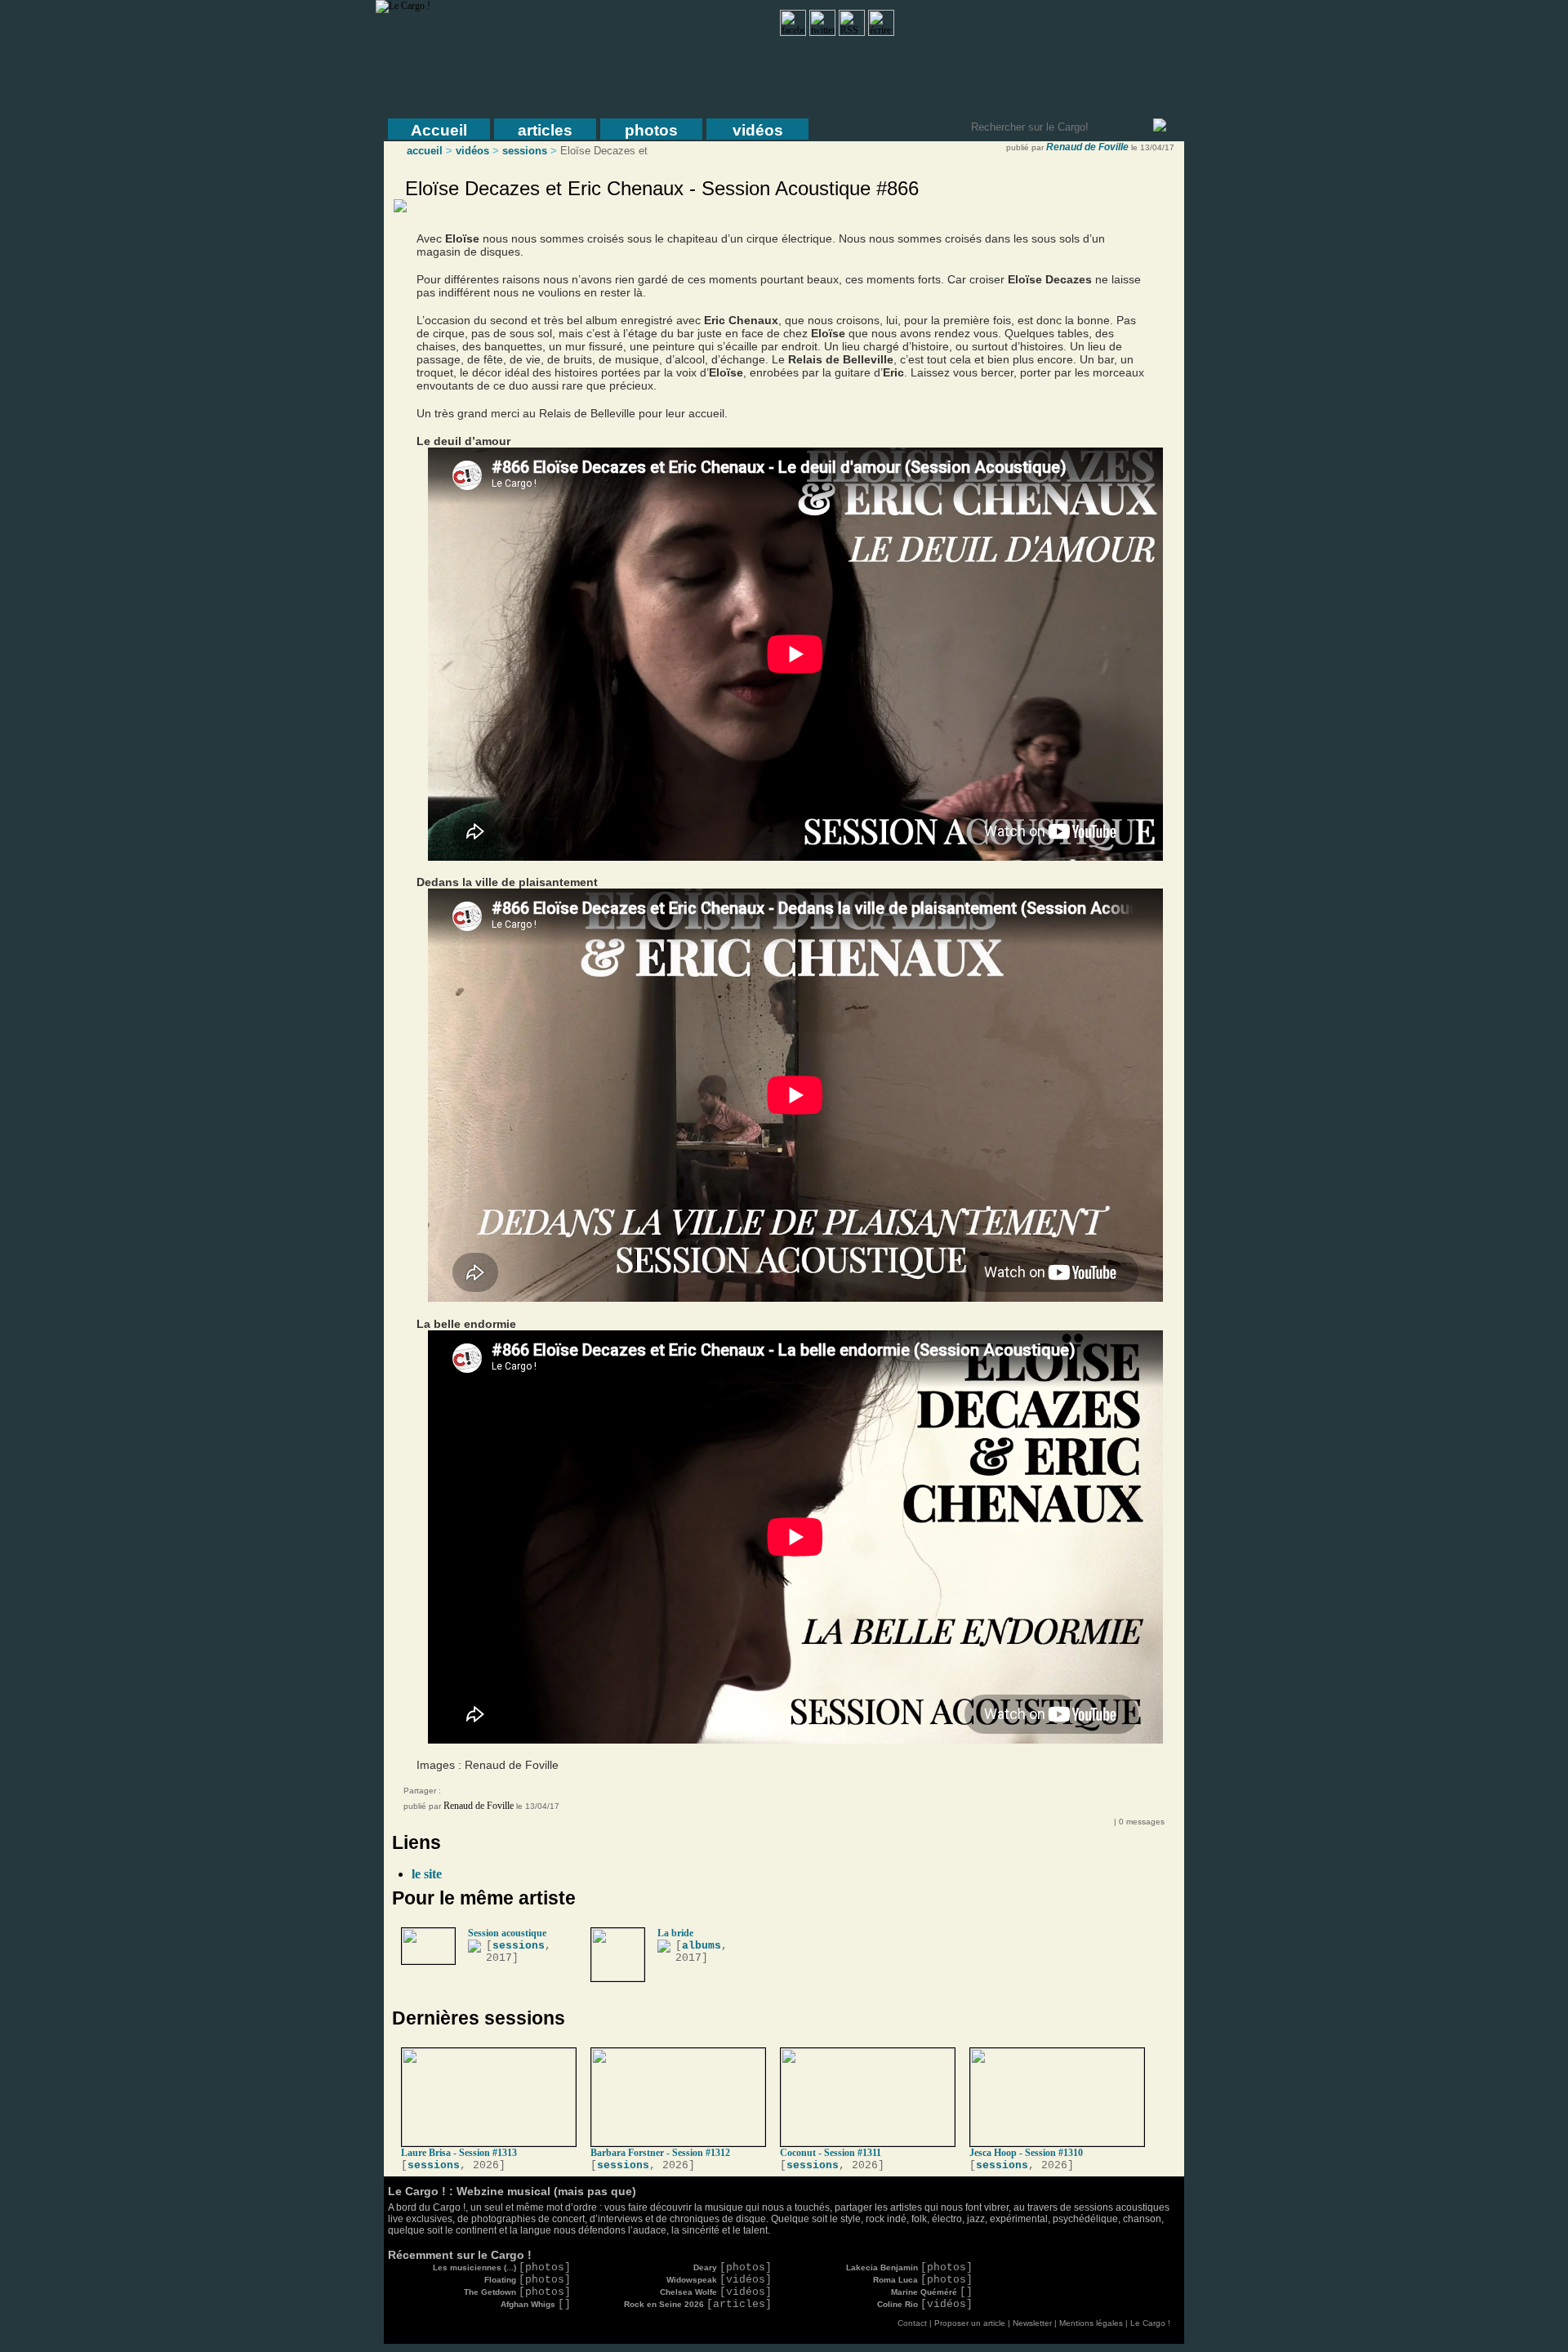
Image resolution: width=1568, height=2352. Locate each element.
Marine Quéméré (932, 2292)
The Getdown (517, 2292)
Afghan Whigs (536, 2304)
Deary (733, 2267)
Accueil (439, 130)
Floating (528, 2280)
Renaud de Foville (1087, 147)
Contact (912, 2323)
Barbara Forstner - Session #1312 (660, 2153)
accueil (425, 151)
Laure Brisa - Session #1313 (459, 2153)
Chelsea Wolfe (716, 2292)
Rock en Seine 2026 (698, 2304)
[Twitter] (493, 1793)
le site (427, 1874)
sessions (525, 151)
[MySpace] (477, 1793)
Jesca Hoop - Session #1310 (1026, 2153)
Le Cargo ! (1150, 2323)
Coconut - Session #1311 (831, 2153)
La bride (675, 1933)
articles (545, 130)
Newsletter (1032, 2323)
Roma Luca (923, 2280)
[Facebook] (461, 1793)
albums (702, 1946)
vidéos (758, 130)
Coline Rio (925, 2304)
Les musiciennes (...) (502, 2267)
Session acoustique (507, 1933)
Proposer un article (970, 2323)
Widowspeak (719, 2280)
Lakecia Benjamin (909, 2267)
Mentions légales (1091, 2323)
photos (651, 130)
